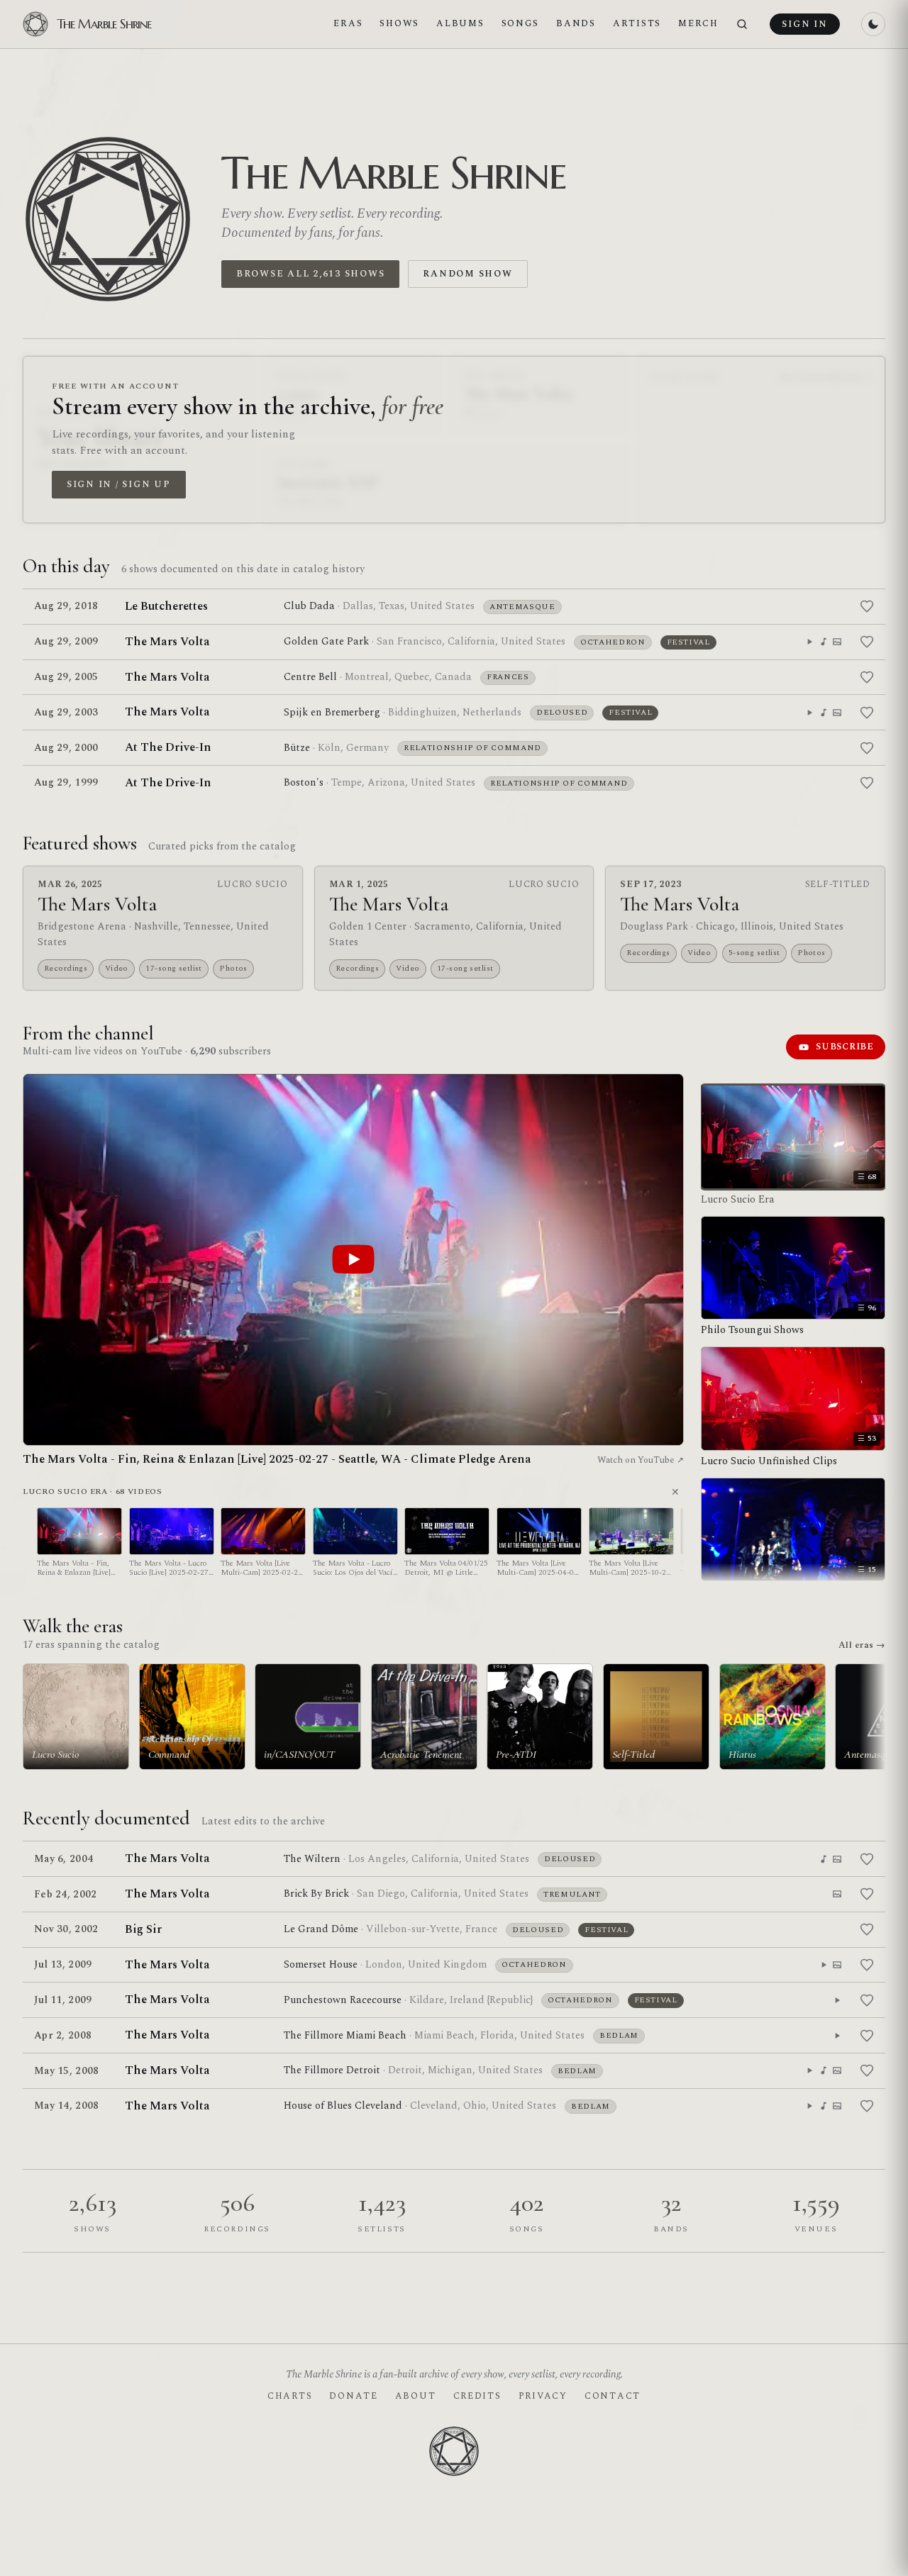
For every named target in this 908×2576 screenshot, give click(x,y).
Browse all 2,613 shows (310, 274)
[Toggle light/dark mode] (873, 24)
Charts (290, 2396)
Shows (399, 23)
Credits (477, 2396)
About (416, 2396)
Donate (353, 2396)
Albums (460, 23)
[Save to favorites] (867, 606)
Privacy (543, 2396)
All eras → (862, 1645)
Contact (613, 2396)
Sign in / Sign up (119, 484)
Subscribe (845, 1047)
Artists (637, 23)
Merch (698, 23)
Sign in (804, 24)
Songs (521, 23)
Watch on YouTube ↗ (641, 1460)
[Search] (742, 24)
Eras (348, 23)
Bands (576, 23)
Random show (467, 274)
